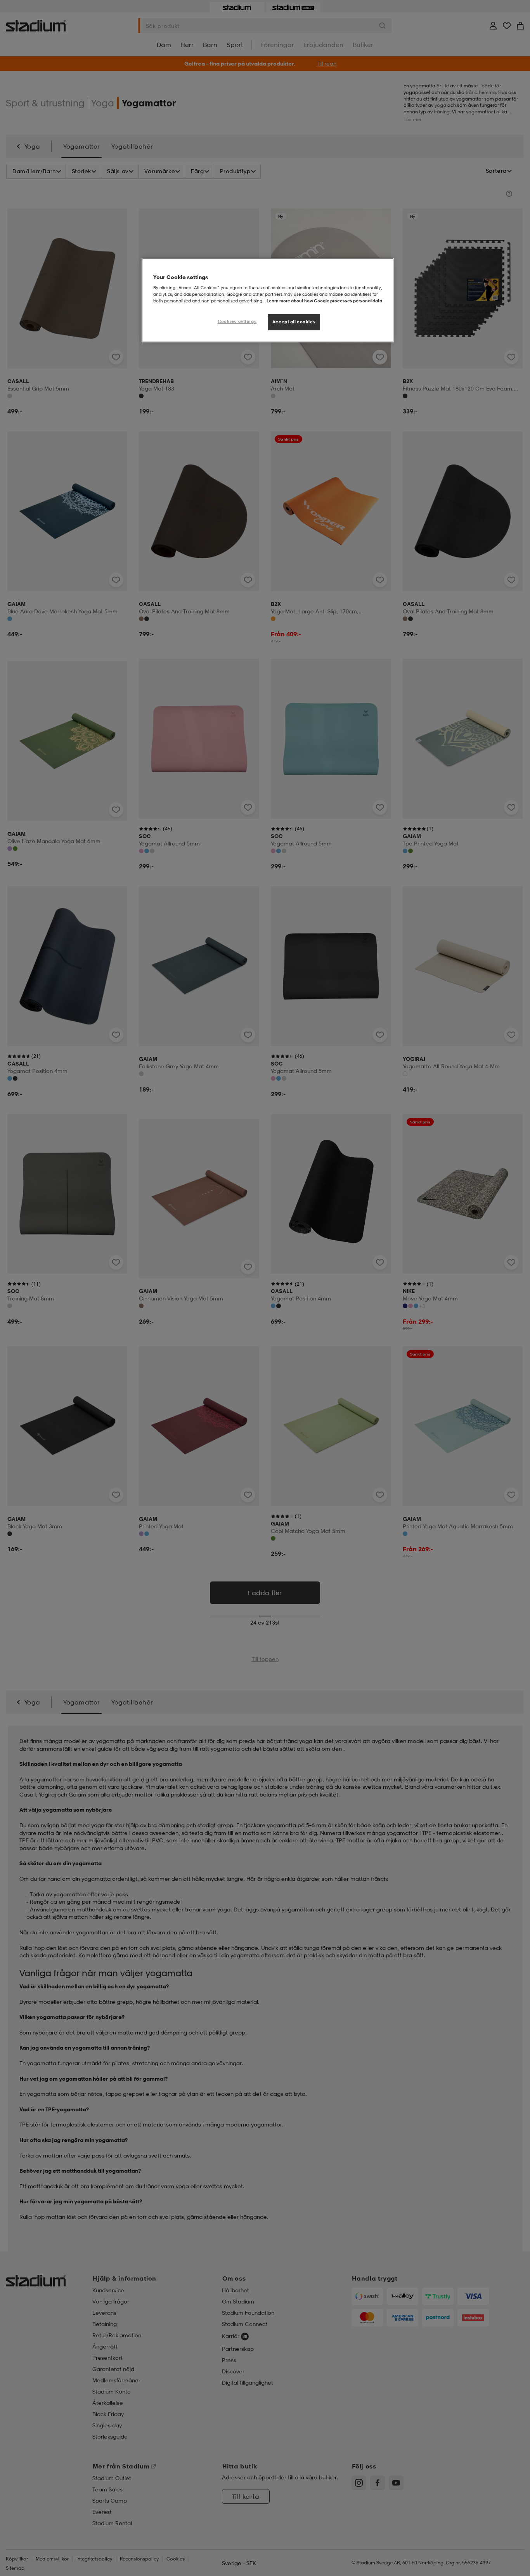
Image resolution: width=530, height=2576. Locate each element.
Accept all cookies (294, 322)
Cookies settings (237, 321)
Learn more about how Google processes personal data (324, 301)
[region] (268, 300)
